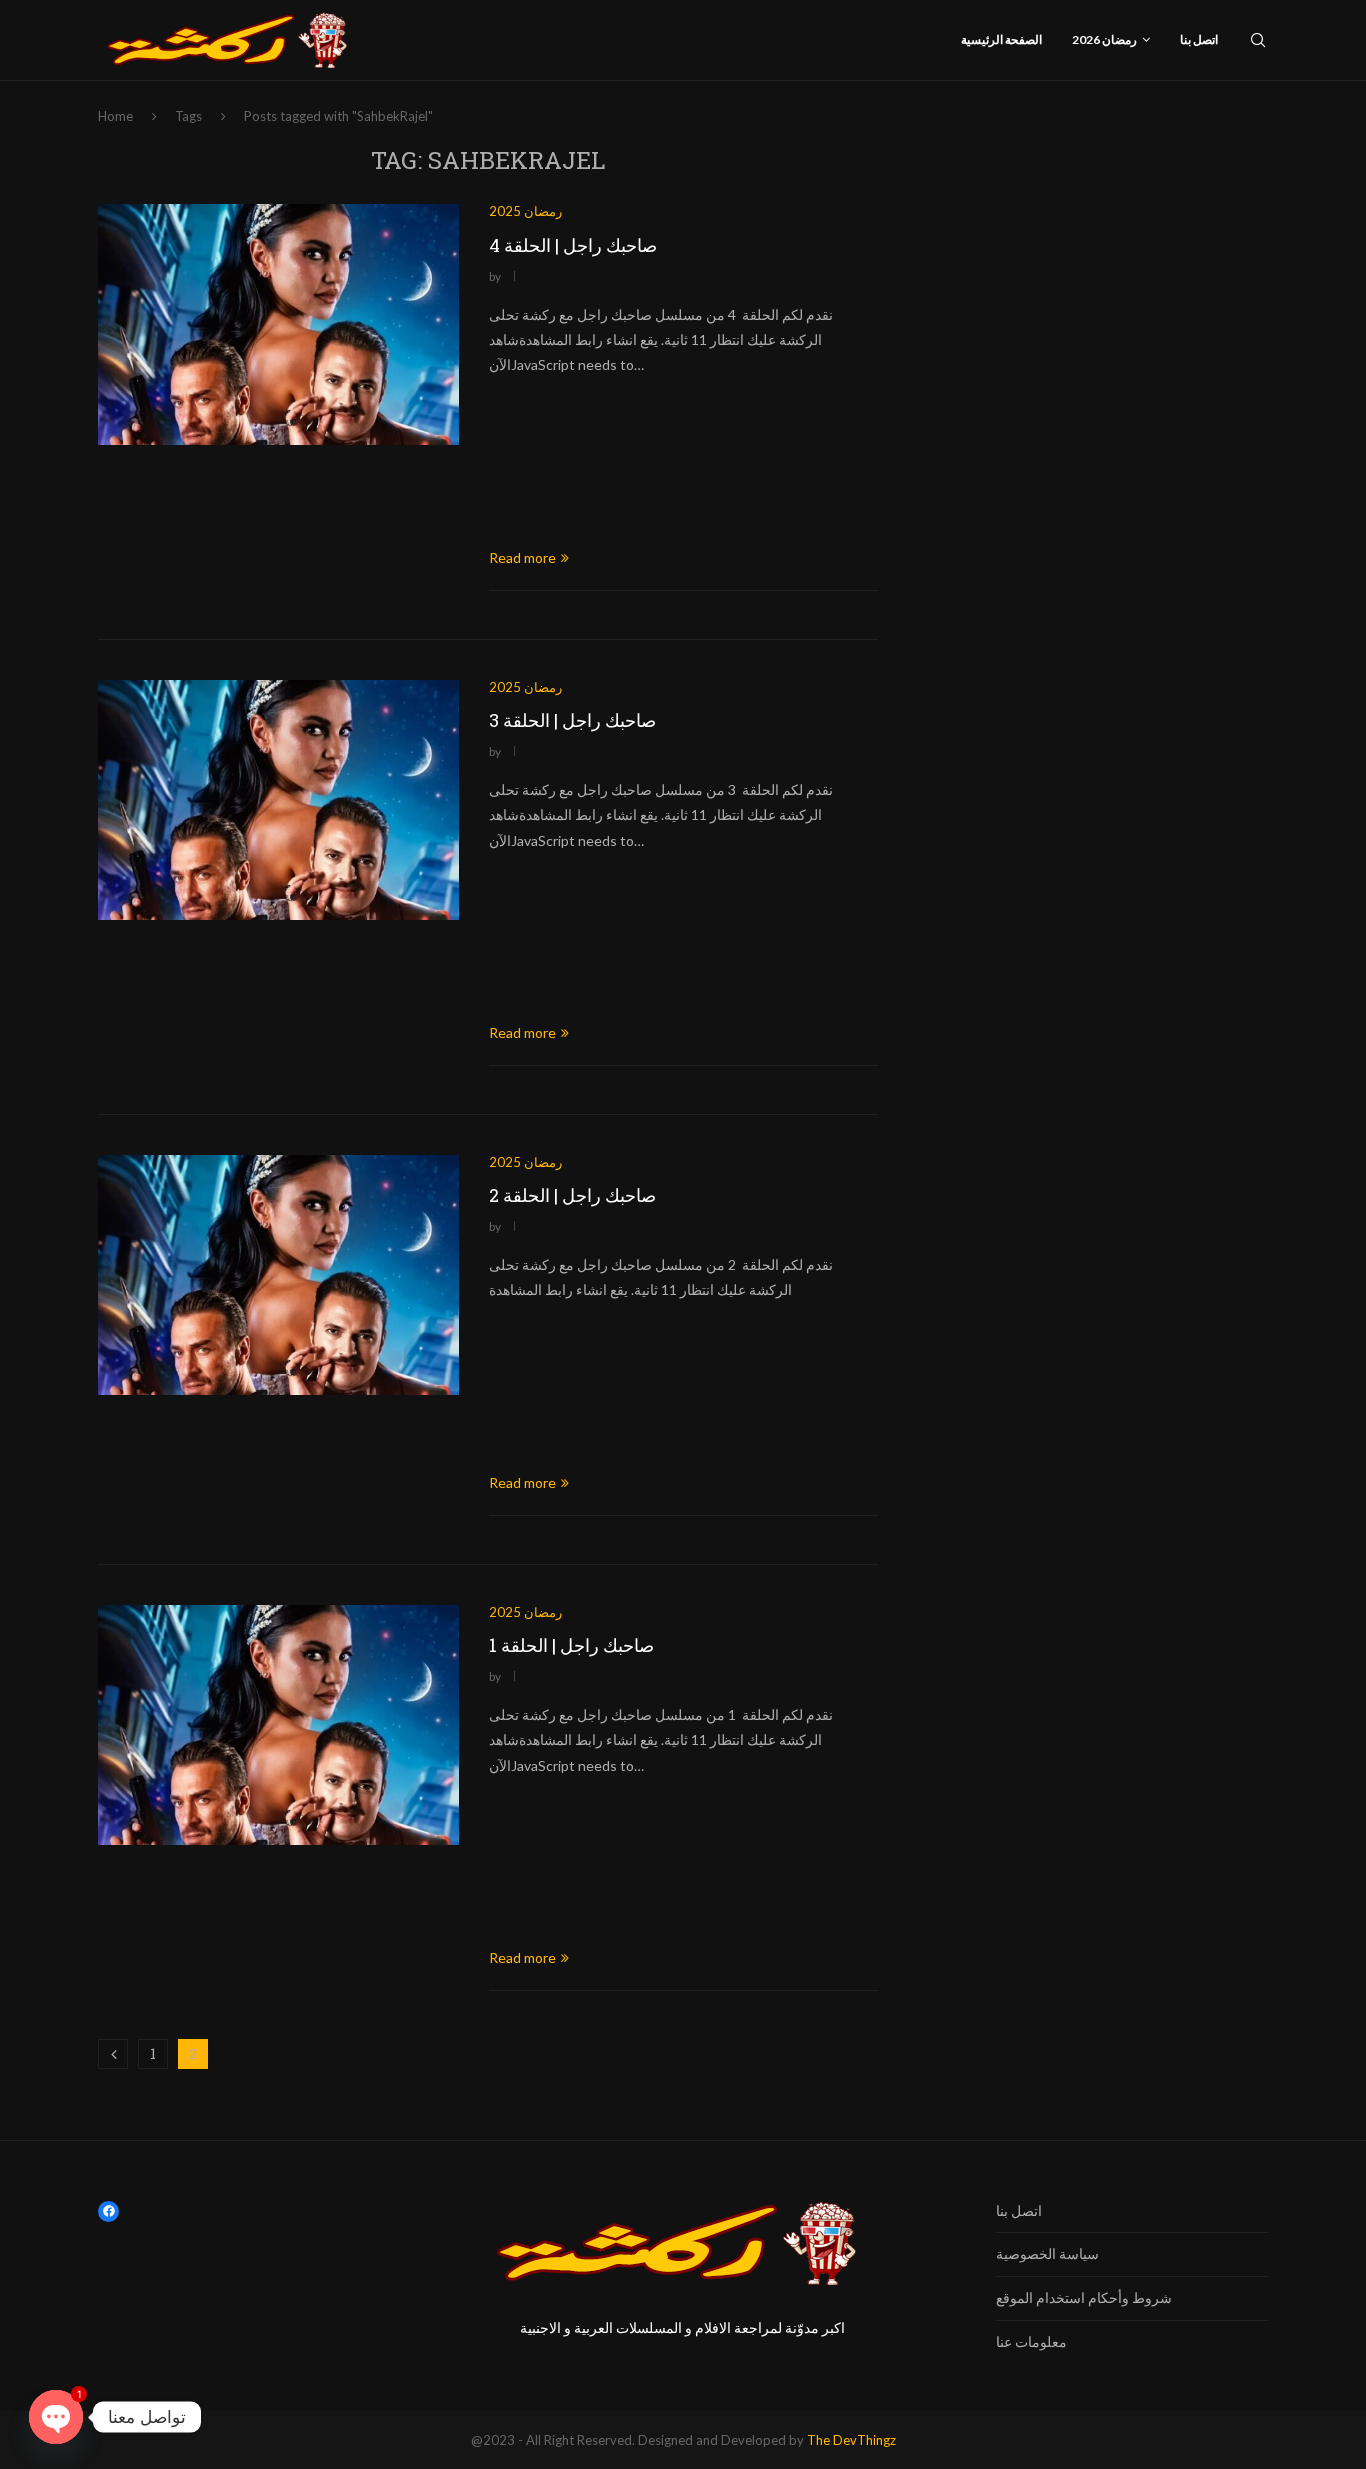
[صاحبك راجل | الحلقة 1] (278, 1725)
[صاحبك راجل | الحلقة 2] (278, 1275)
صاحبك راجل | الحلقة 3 (572, 720)
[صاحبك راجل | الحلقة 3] (278, 800)
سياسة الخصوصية (1047, 2253)
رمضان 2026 (1104, 39)
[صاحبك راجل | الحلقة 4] (278, 324)
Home (115, 116)
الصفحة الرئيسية (1001, 39)
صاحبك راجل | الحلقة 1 (571, 1645)
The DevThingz (851, 2440)
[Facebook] (108, 2211)
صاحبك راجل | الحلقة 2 (572, 1195)
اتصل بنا (1199, 39)
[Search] (1258, 40)
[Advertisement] (683, 462)
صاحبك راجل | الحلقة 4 (573, 245)
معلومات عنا (1031, 2341)
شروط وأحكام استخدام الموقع (1084, 2297)
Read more (522, 557)
